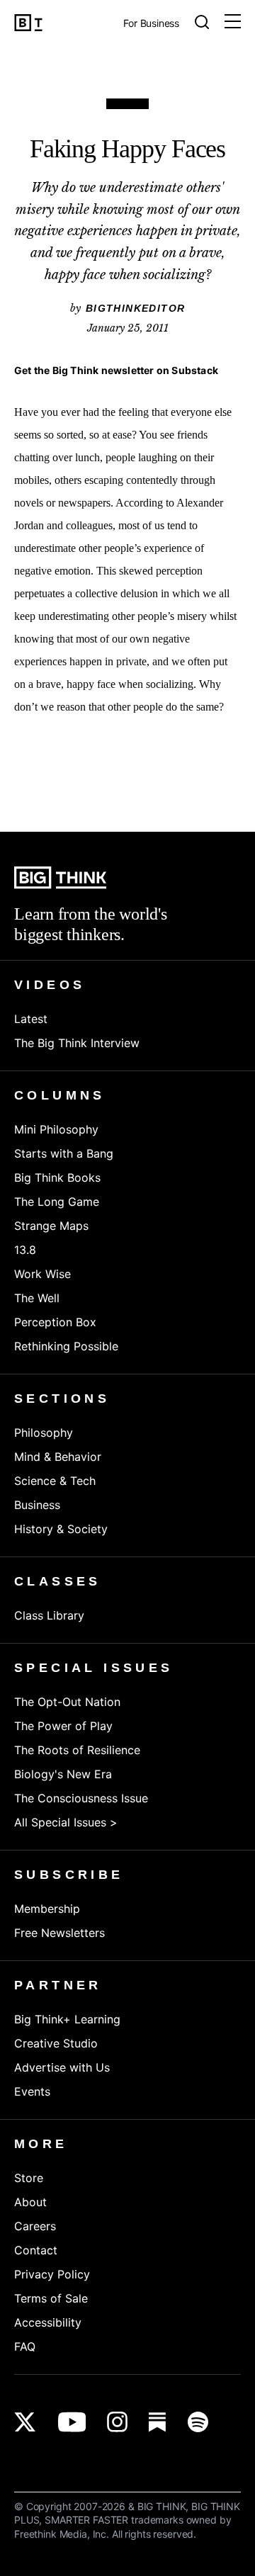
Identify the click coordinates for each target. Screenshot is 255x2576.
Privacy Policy (52, 2274)
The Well (37, 1298)
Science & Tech (55, 1481)
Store (29, 2178)
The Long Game (57, 1202)
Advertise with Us (62, 2067)
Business (37, 1505)
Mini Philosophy (56, 1129)
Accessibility (48, 2322)
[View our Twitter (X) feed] (25, 2422)
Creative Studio (56, 2043)
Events (32, 2091)
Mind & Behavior (58, 1457)
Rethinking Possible (66, 1346)
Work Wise (42, 1274)
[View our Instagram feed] (117, 2422)
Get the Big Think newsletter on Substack (116, 370)
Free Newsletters (59, 1933)
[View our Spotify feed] (198, 2422)
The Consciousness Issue (81, 1798)
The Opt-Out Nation (67, 1702)
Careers (35, 2226)
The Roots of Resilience (77, 1750)
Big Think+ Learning (67, 2019)
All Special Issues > (66, 1822)
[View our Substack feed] (158, 2422)
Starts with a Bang (64, 1153)
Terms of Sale (51, 2298)
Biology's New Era (63, 1774)
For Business (151, 24)
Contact (36, 2250)
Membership (47, 1909)
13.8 (25, 1250)
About (30, 2202)
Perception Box (55, 1322)
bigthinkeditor (136, 308)
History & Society (61, 1529)
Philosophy (44, 1433)
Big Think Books (57, 1177)
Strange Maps (51, 1226)
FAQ (25, 2346)
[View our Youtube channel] (72, 2422)
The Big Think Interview (77, 1043)
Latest (31, 1019)
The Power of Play (63, 1726)
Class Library (49, 1615)
